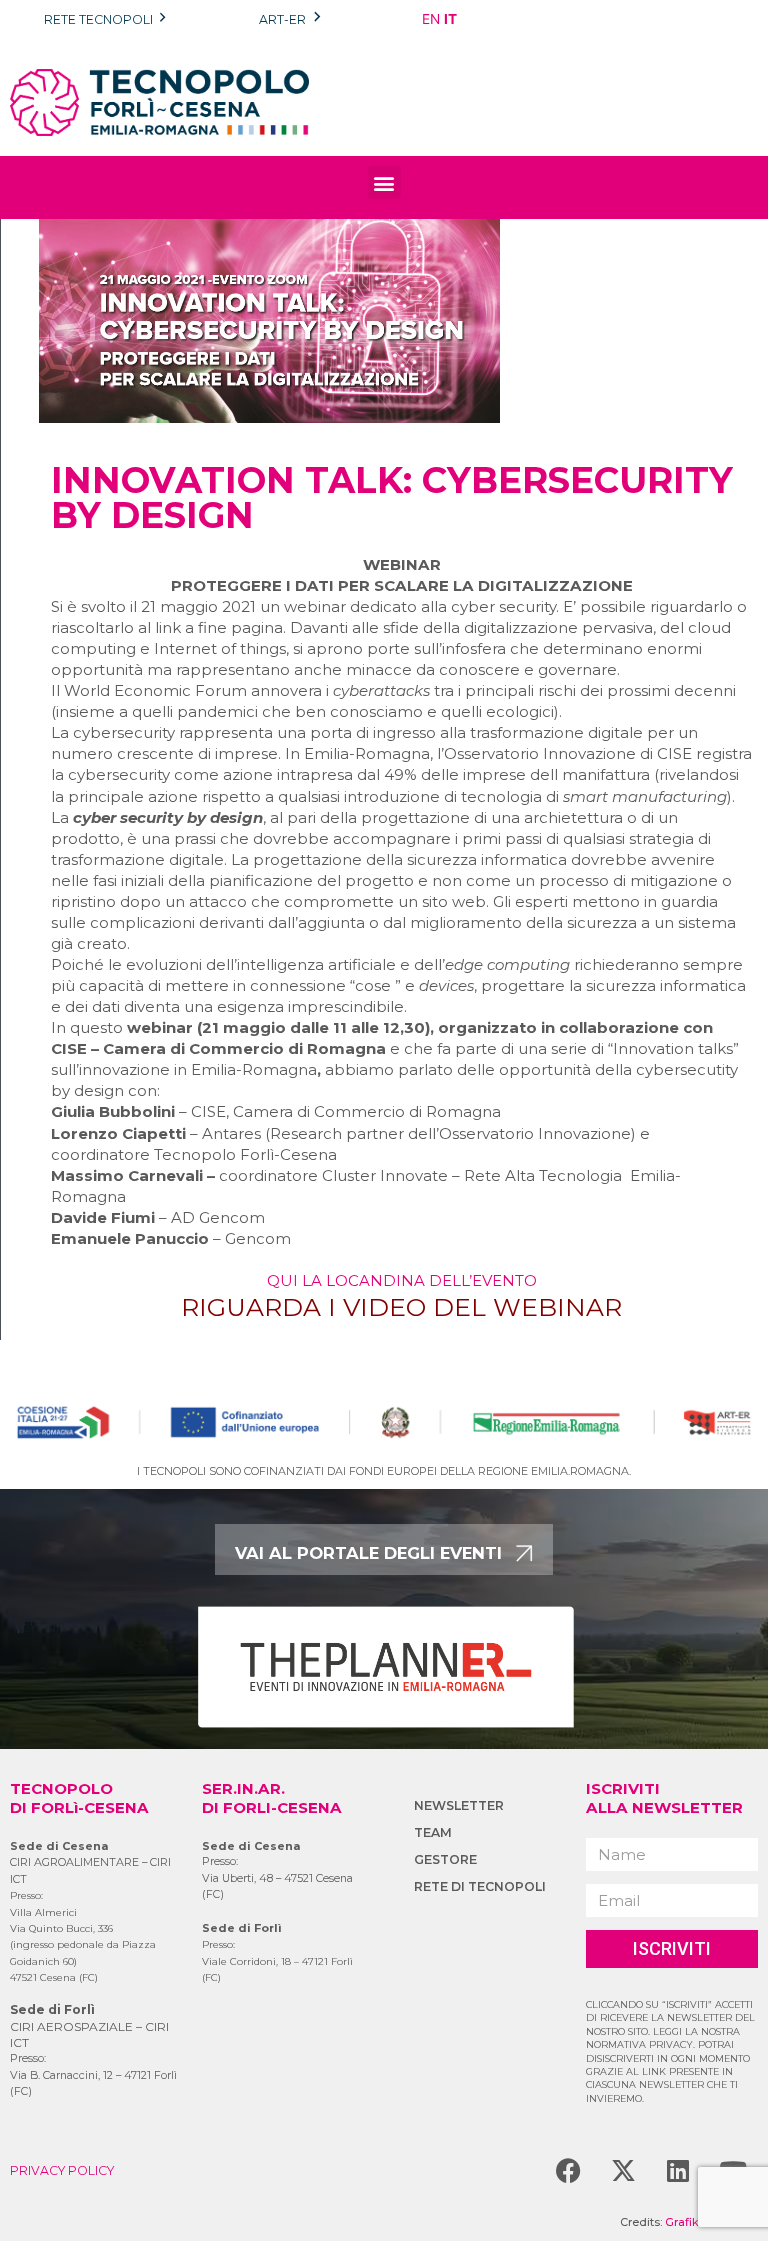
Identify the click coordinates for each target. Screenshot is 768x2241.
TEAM (433, 1832)
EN (431, 19)
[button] (384, 182)
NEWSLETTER (459, 1805)
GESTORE (445, 1859)
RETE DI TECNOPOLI (480, 1886)
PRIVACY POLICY (62, 2170)
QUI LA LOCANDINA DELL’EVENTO (402, 1280)
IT (450, 19)
